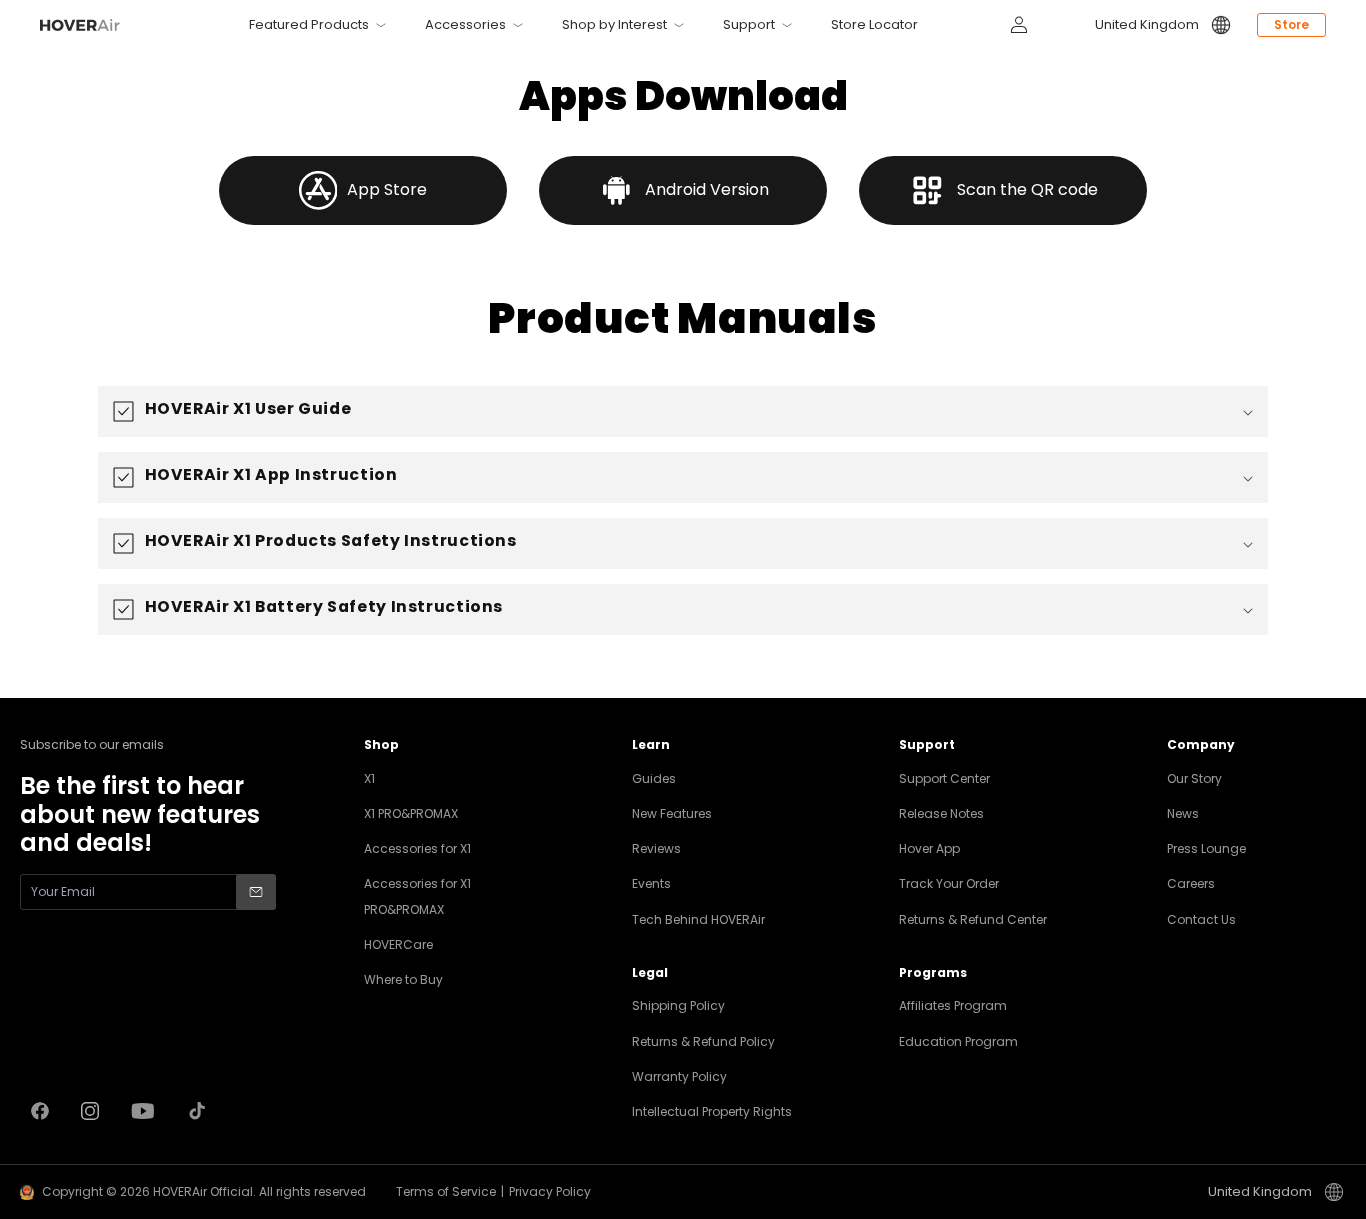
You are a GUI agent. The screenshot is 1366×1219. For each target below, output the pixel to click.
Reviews (656, 848)
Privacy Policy (550, 1191)
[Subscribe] (256, 892)
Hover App (929, 848)
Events (651, 883)
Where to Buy (403, 979)
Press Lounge (1206, 848)
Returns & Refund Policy (703, 1041)
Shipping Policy (678, 1005)
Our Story (1194, 778)
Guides (654, 778)
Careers (1191, 883)
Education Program (958, 1041)
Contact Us (1201, 919)
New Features (672, 813)
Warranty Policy (679, 1076)
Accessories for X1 (417, 848)
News (1183, 813)
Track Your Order (949, 883)
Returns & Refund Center (973, 919)
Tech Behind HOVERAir (698, 919)
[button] (683, 411)
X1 (369, 778)
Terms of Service (446, 1191)
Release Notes (941, 813)
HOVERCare (398, 944)
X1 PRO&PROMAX (411, 813)
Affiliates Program (953, 1005)
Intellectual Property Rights (712, 1111)
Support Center (944, 778)
